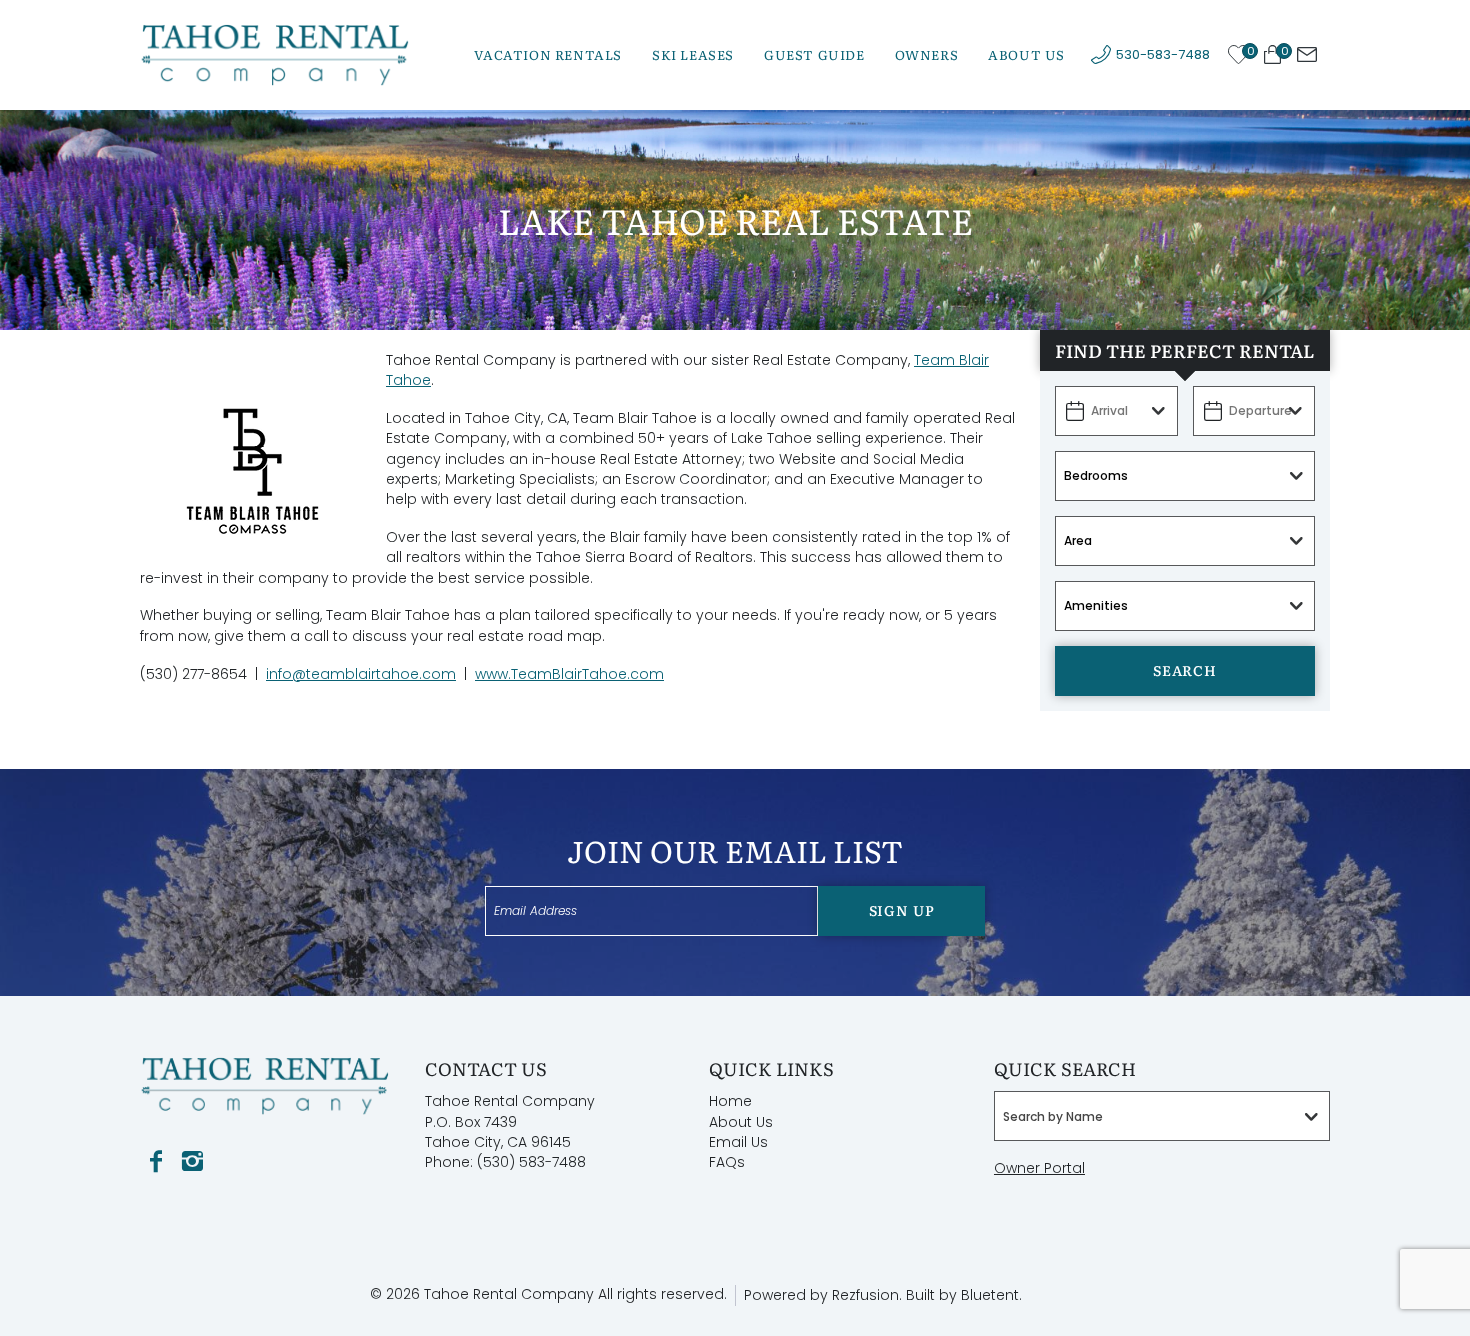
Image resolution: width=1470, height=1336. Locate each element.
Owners (927, 54)
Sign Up (902, 910)
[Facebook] (156, 1162)
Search (1185, 670)
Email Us (738, 1142)
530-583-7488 (1163, 54)
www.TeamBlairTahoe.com (569, 674)
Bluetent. (991, 1295)
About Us (1026, 54)
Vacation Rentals (548, 54)
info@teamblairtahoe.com (361, 674)
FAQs (727, 1162)
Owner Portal (1039, 1168)
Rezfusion (865, 1295)
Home (730, 1101)
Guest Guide (814, 54)
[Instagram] (192, 1162)
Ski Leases (693, 54)
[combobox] (1162, 1116)
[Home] (275, 53)
